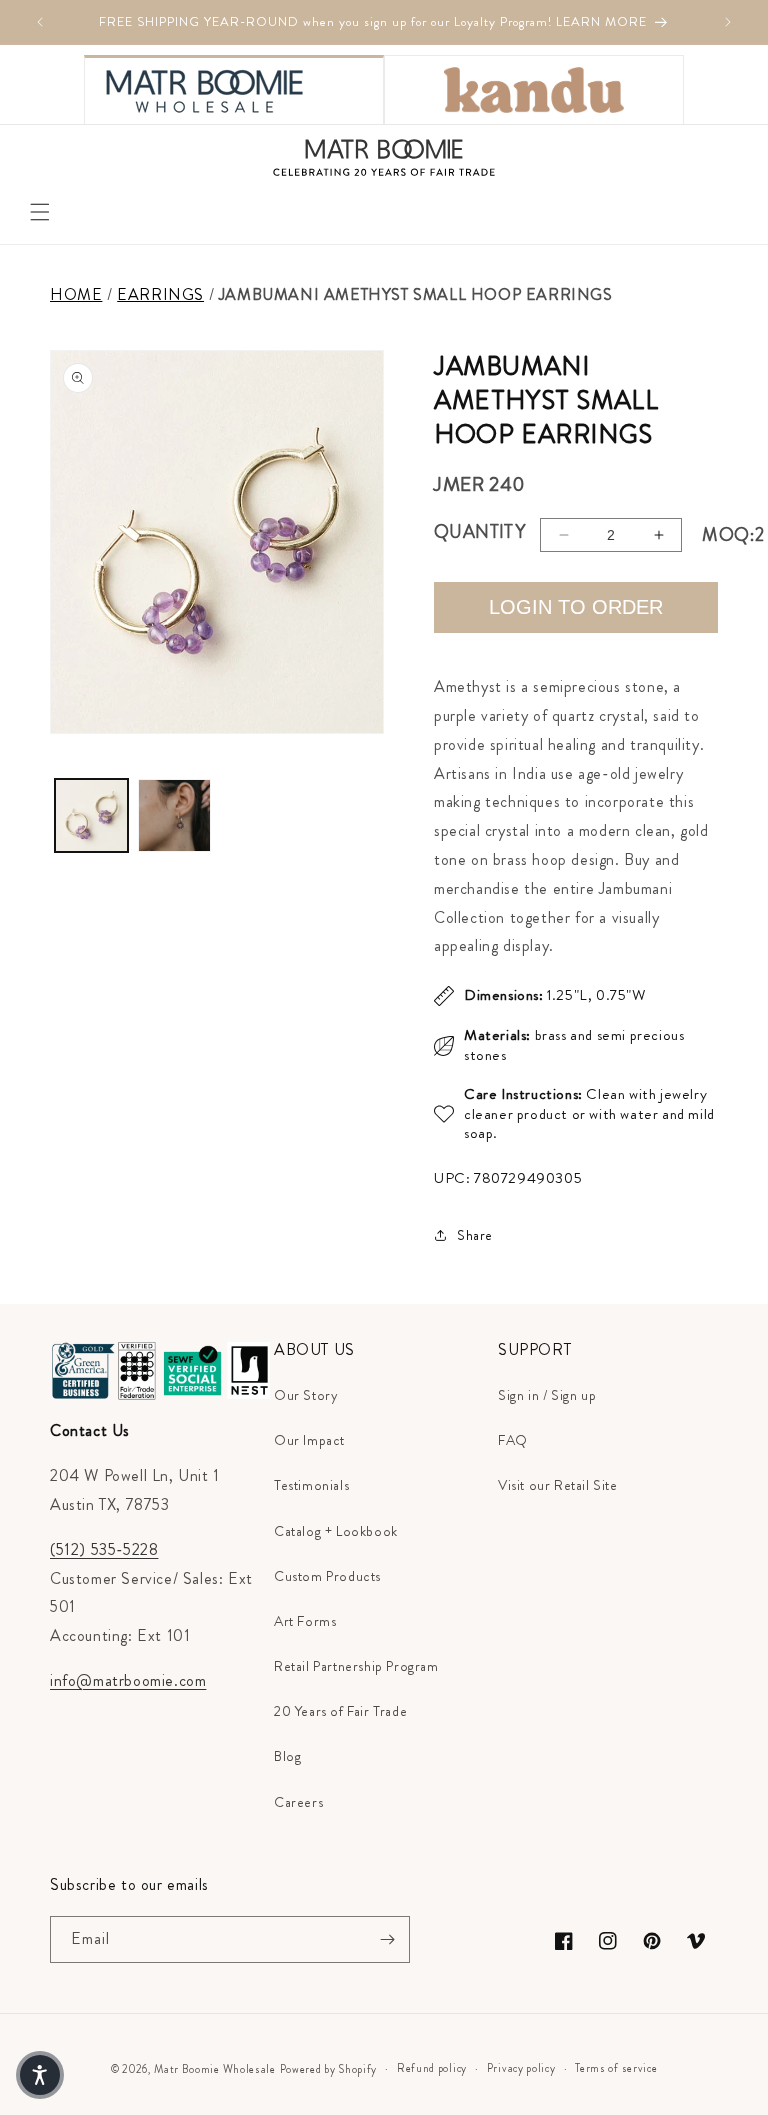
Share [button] (475, 1235)
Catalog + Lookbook (336, 1531)
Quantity (479, 532)
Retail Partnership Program (356, 1666)
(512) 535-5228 (104, 1549)
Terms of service (616, 2068)
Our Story (306, 1395)
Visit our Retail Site (558, 1485)
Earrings (160, 294)
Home (76, 294)
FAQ (513, 1440)
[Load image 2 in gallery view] (174, 815)
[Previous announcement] (40, 22)
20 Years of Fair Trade (340, 1711)
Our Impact (309, 1440)
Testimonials (311, 1485)
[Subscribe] (387, 1939)
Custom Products (327, 1576)
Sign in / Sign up (547, 1395)
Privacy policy (521, 2068)
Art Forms (305, 1621)
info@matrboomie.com (128, 1680)
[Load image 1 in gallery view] (91, 815)
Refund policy (432, 2068)
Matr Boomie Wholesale (215, 2069)
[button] (40, 212)
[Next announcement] (728, 22)
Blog (287, 1756)
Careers (298, 1802)
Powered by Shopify (329, 2069)
